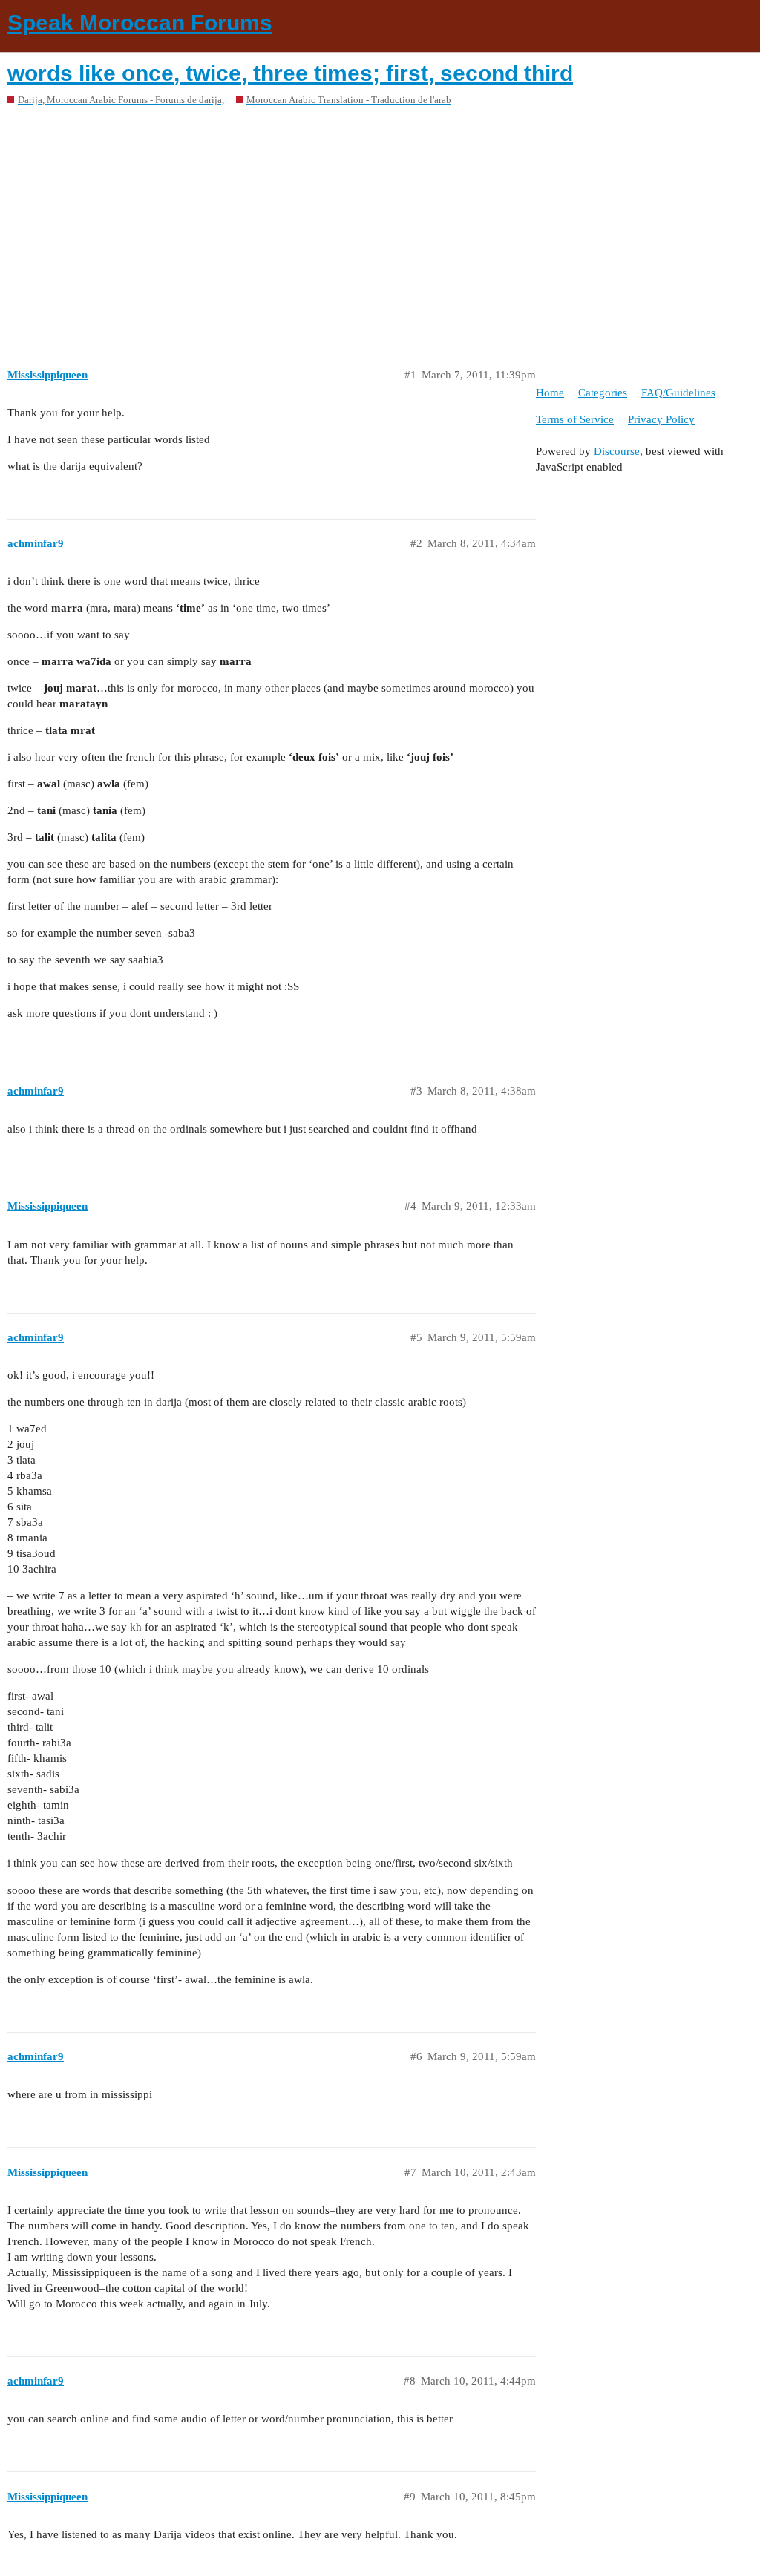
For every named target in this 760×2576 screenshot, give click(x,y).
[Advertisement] (380, 223)
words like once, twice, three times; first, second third (290, 73)
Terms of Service (575, 419)
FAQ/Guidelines (678, 393)
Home (550, 393)
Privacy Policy (661, 419)
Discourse (617, 451)
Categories (603, 393)
